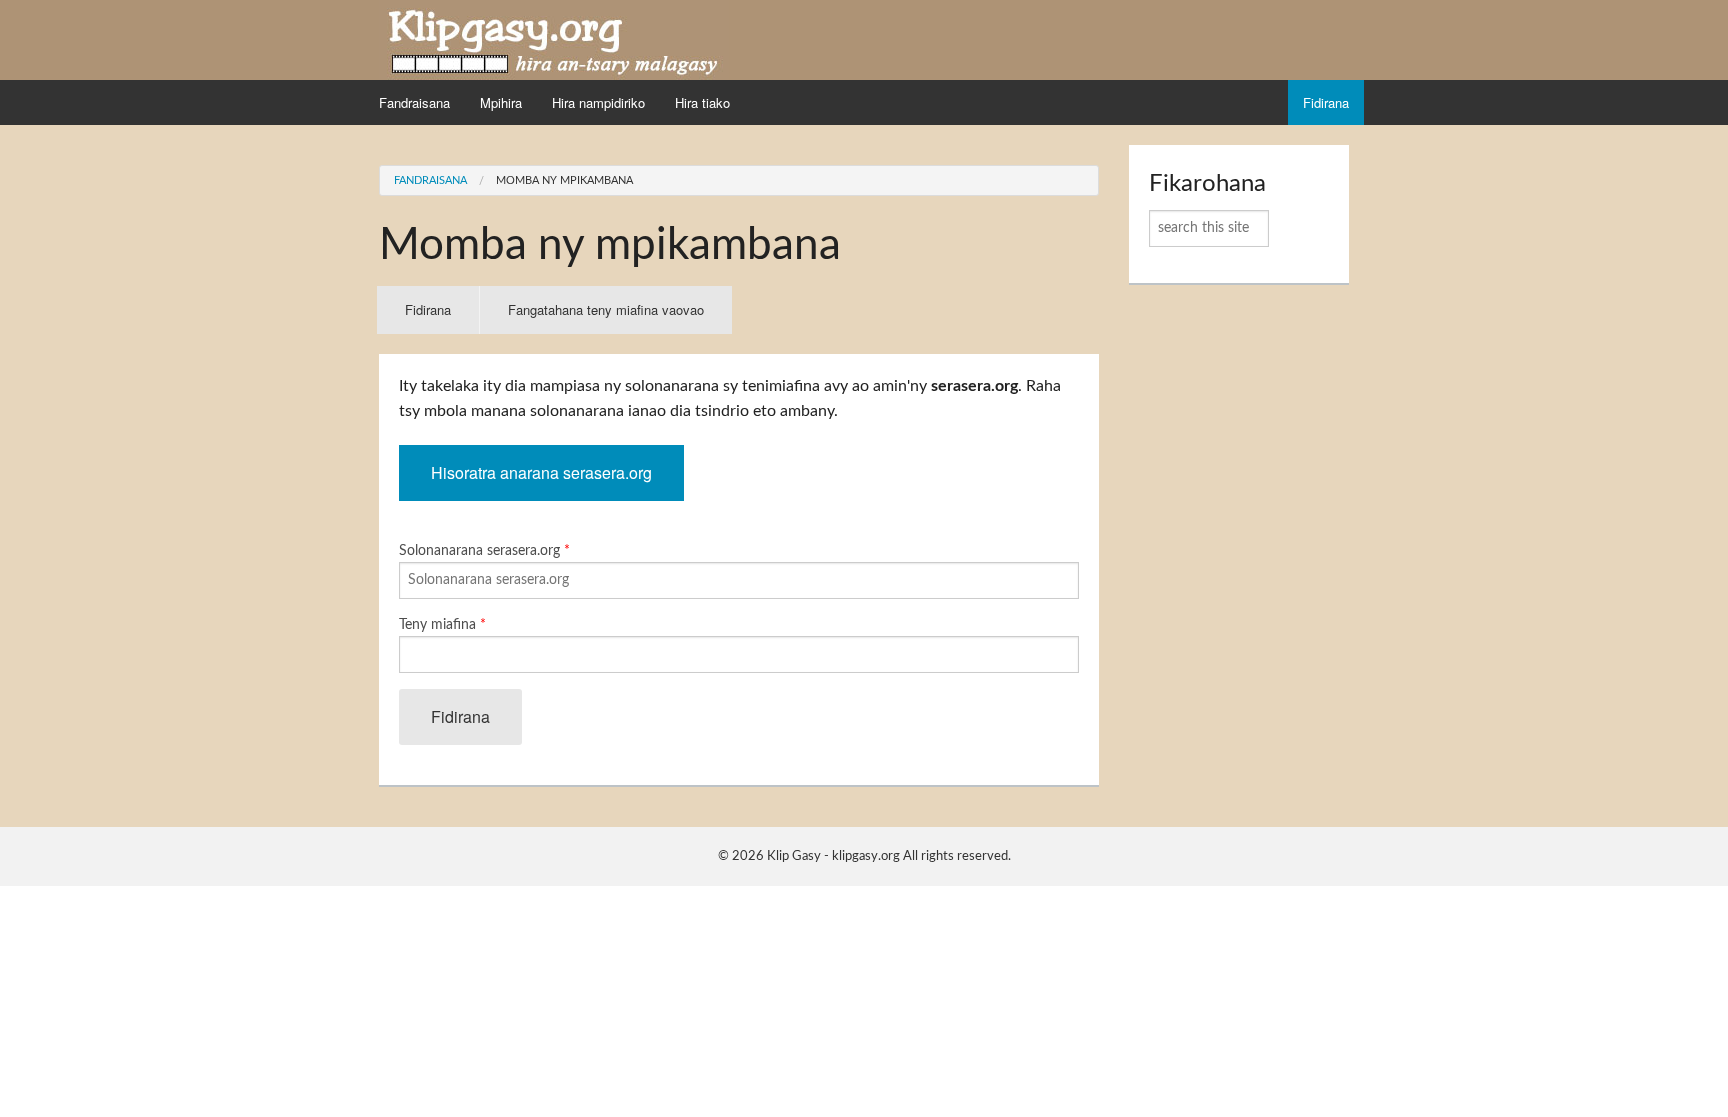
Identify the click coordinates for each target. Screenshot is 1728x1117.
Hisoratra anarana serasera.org (541, 472)
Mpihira (501, 102)
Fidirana (1326, 102)
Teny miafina (442, 625)
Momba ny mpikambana (564, 180)
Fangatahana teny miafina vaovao (606, 309)
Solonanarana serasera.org (484, 551)
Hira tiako (702, 102)
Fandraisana (414, 102)
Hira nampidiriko (598, 102)
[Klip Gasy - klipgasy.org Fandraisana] (554, 39)
